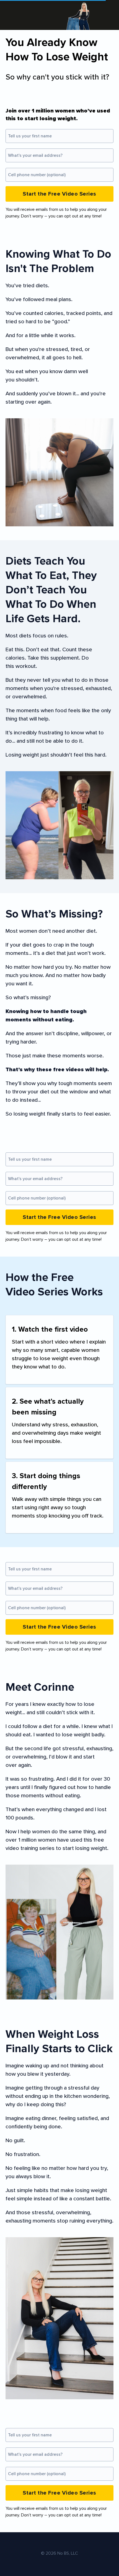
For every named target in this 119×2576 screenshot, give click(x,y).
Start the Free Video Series (59, 194)
